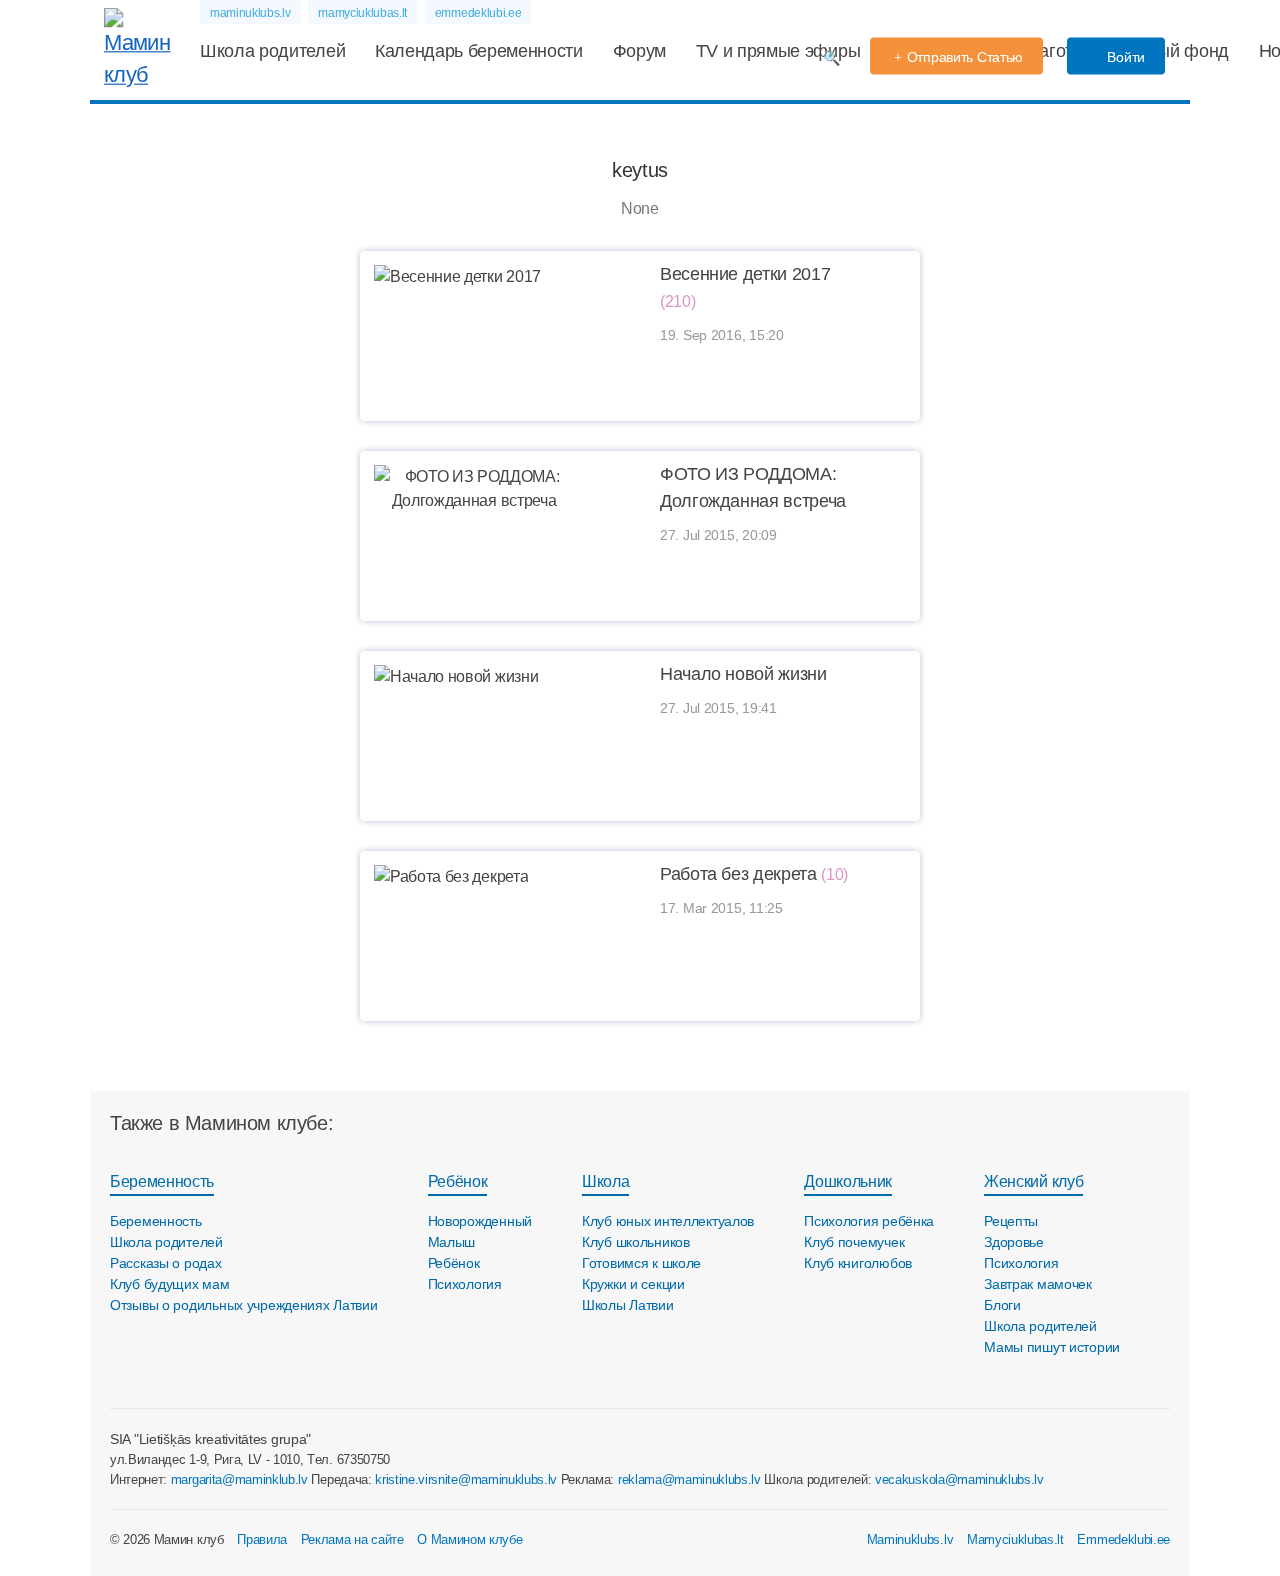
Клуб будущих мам (170, 1284)
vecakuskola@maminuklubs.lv (959, 1479)
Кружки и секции (633, 1284)
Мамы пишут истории (1052, 1347)
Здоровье (1014, 1242)
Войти (1124, 57)
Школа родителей (272, 51)
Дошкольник (848, 1181)
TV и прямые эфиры (778, 51)
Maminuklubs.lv (910, 1539)
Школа (605, 1181)
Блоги (1002, 1305)
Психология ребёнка (869, 1221)
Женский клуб (1033, 1181)
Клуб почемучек (854, 1242)
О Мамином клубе (469, 1539)
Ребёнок (458, 1181)
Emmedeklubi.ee (1123, 1539)
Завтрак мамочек (1038, 1284)
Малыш (452, 1242)
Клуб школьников (636, 1242)
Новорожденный (480, 1221)
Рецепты (1011, 1221)
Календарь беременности (479, 51)
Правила (262, 1539)
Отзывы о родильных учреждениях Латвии (244, 1305)
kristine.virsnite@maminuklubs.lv (466, 1479)
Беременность (162, 1181)
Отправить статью (965, 57)
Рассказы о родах (166, 1263)
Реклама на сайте (352, 1539)
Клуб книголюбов (858, 1263)
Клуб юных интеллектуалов (668, 1221)
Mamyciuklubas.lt (1015, 1539)
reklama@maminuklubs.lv (689, 1479)
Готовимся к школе (641, 1263)
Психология (465, 1284)
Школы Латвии (628, 1305)
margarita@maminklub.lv (239, 1479)
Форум (639, 51)
